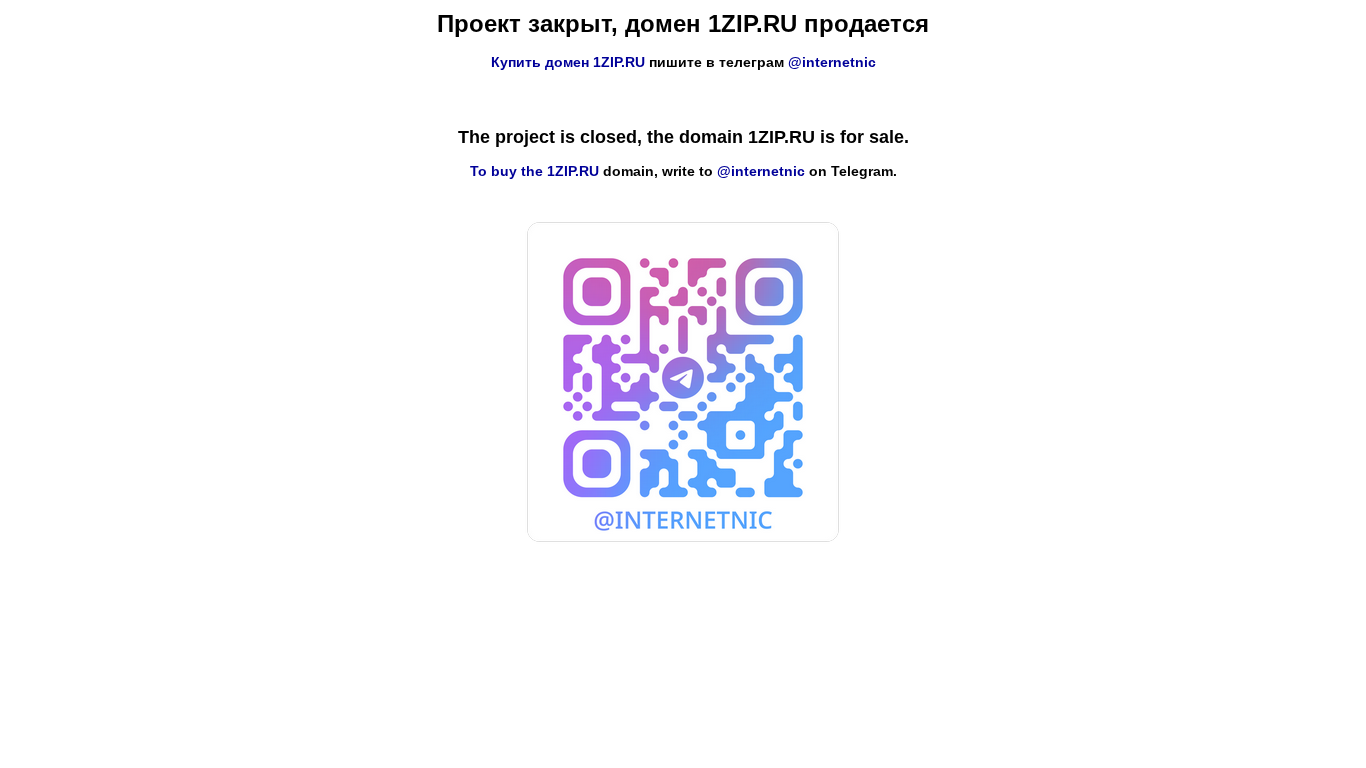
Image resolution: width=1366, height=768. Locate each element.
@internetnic (832, 62)
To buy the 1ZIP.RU (534, 171)
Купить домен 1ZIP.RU (568, 62)
